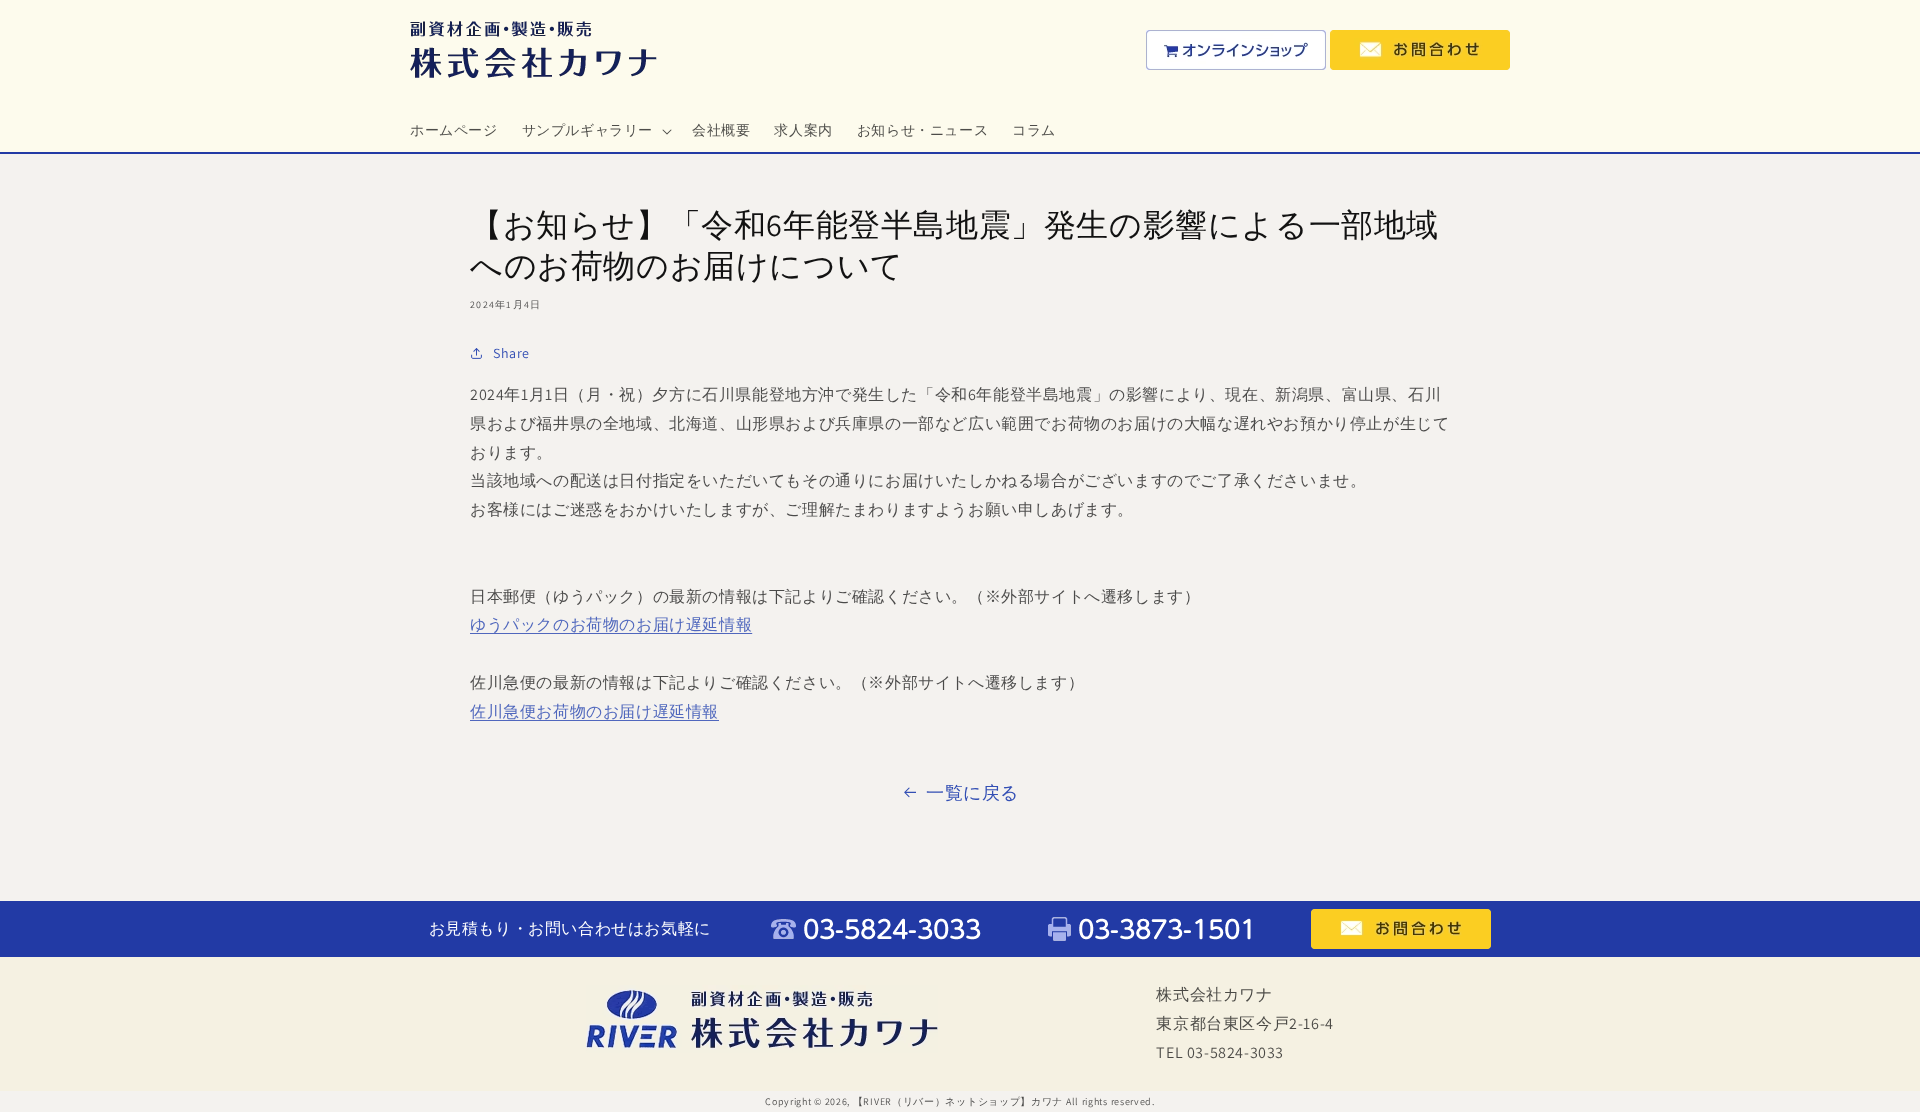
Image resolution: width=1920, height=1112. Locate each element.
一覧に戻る (972, 792)
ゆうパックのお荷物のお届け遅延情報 (611, 624)
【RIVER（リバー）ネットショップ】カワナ (958, 1101)
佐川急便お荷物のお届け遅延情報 (594, 711)
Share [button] (511, 353)
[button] (595, 130)
